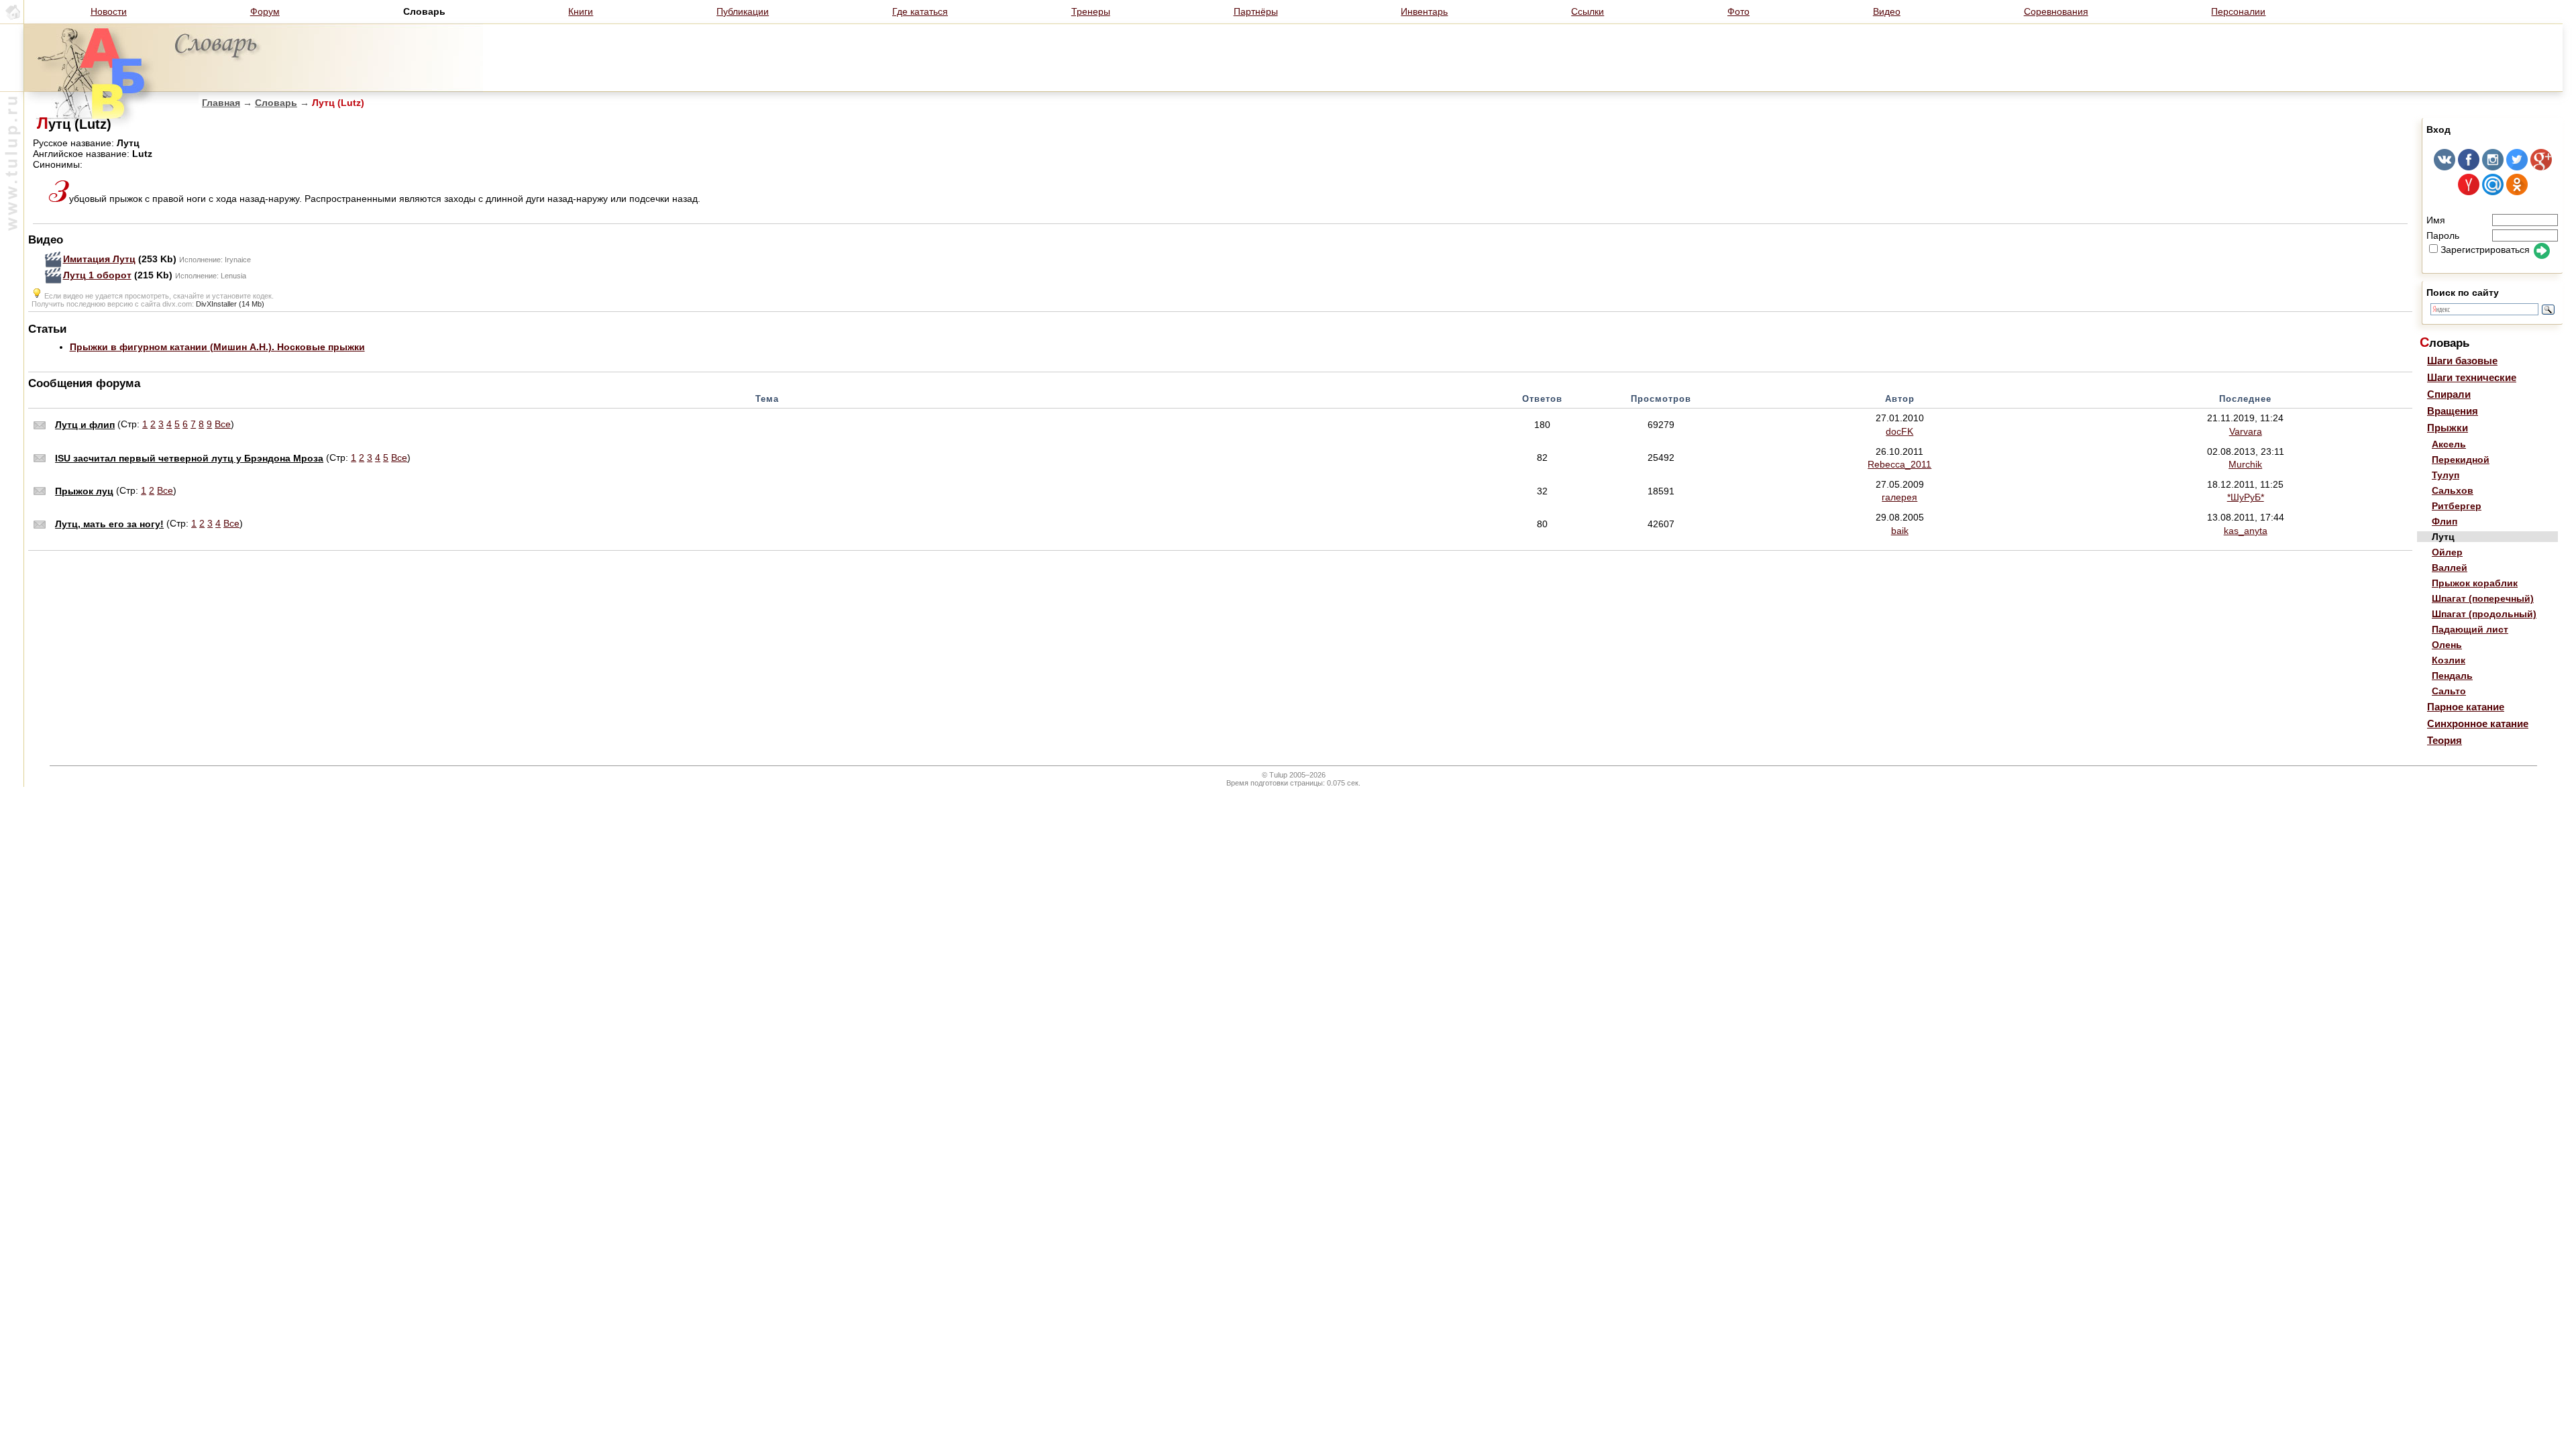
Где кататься (920, 11)
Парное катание (2466, 707)
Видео (1887, 11)
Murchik (2245, 464)
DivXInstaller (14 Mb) (230, 304)
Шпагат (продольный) (2484, 614)
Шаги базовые (2462, 361)
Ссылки (1588, 11)
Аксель (2449, 444)
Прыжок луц (84, 491)
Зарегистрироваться (2485, 250)
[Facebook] (2469, 167)
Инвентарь (1424, 11)
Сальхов (2453, 490)
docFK (1899, 431)
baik (1900, 531)
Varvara (2246, 431)
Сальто (2449, 691)
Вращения (2453, 411)
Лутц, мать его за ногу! (109, 524)
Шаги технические (2472, 377)
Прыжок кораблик (2475, 583)
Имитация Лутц (99, 259)
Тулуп (2446, 475)
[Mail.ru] (2493, 192)
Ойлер (2447, 552)
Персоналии (2238, 11)
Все (223, 424)
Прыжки (2448, 428)
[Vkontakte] (2445, 167)
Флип (2445, 521)
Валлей (2450, 568)
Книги (581, 11)
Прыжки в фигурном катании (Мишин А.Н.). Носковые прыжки (217, 347)
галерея (1899, 497)
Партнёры (1256, 11)
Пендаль (2452, 676)
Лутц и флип (85, 425)
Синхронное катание (2478, 723)
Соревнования (2056, 11)
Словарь (276, 103)
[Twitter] (2517, 167)
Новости (109, 11)
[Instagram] (2493, 167)
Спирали (2449, 394)
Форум (265, 11)
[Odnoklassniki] (2517, 192)
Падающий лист (2470, 629)
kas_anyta (2246, 531)
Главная (221, 103)
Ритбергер (2457, 506)
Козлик (2449, 660)
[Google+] (2541, 167)
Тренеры (1091, 11)
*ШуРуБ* (2246, 497)
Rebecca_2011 (1899, 464)
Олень (2447, 645)
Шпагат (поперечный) (2483, 598)
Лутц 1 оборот (97, 275)
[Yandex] (2469, 192)
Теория (2445, 740)
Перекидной (2461, 460)
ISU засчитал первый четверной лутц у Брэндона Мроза (189, 458)
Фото (1738, 11)
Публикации (743, 11)
